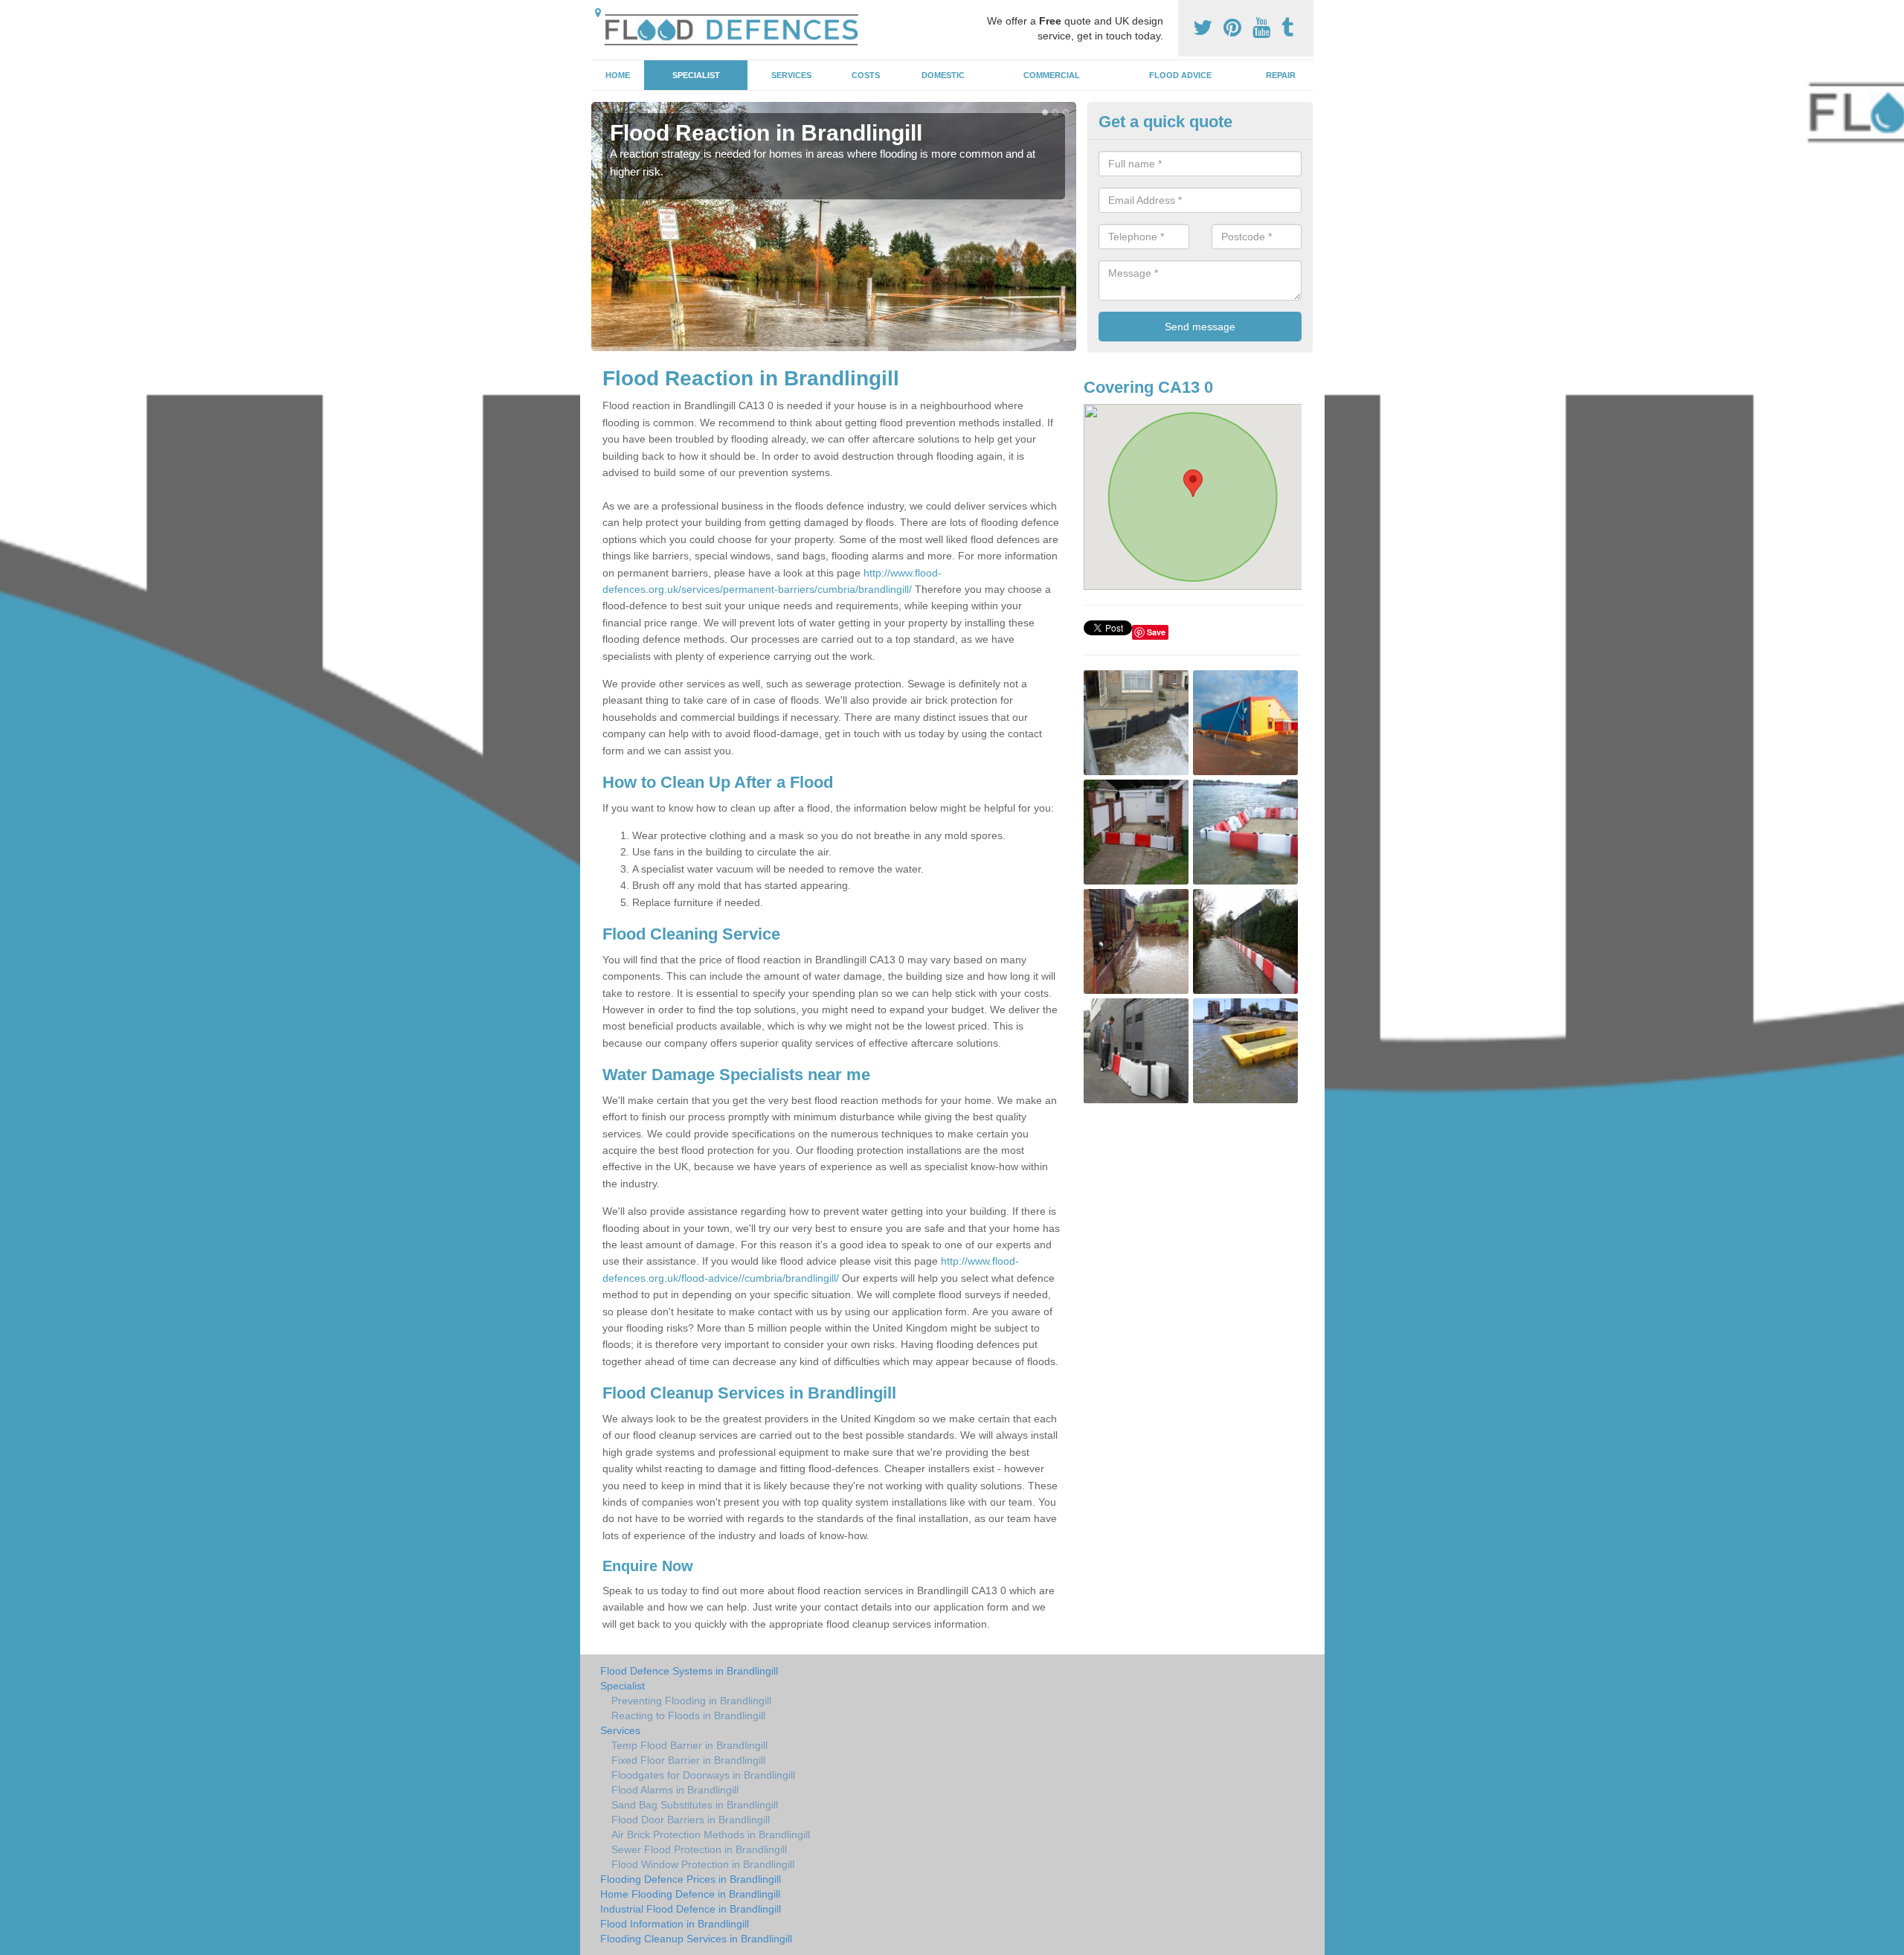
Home (618, 75)
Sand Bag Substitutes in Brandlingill (695, 1805)
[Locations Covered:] (598, 13)
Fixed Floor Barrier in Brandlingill (688, 1760)
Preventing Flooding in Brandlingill (691, 1701)
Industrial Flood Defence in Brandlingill (691, 1909)
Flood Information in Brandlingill (675, 1924)
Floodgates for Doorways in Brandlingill (703, 1775)
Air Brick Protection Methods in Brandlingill (711, 1834)
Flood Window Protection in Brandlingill (703, 1864)
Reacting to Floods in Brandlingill (688, 1715)
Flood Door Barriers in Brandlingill (691, 1820)
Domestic (943, 75)
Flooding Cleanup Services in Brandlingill (696, 1939)
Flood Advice (1180, 75)
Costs (866, 75)
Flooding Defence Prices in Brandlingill (691, 1879)
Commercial (1052, 75)
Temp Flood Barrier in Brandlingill (689, 1745)
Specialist (696, 75)
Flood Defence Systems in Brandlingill (689, 1671)
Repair (1281, 75)
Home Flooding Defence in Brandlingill (690, 1894)
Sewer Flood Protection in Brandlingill (699, 1849)
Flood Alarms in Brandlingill (675, 1790)
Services (791, 75)
